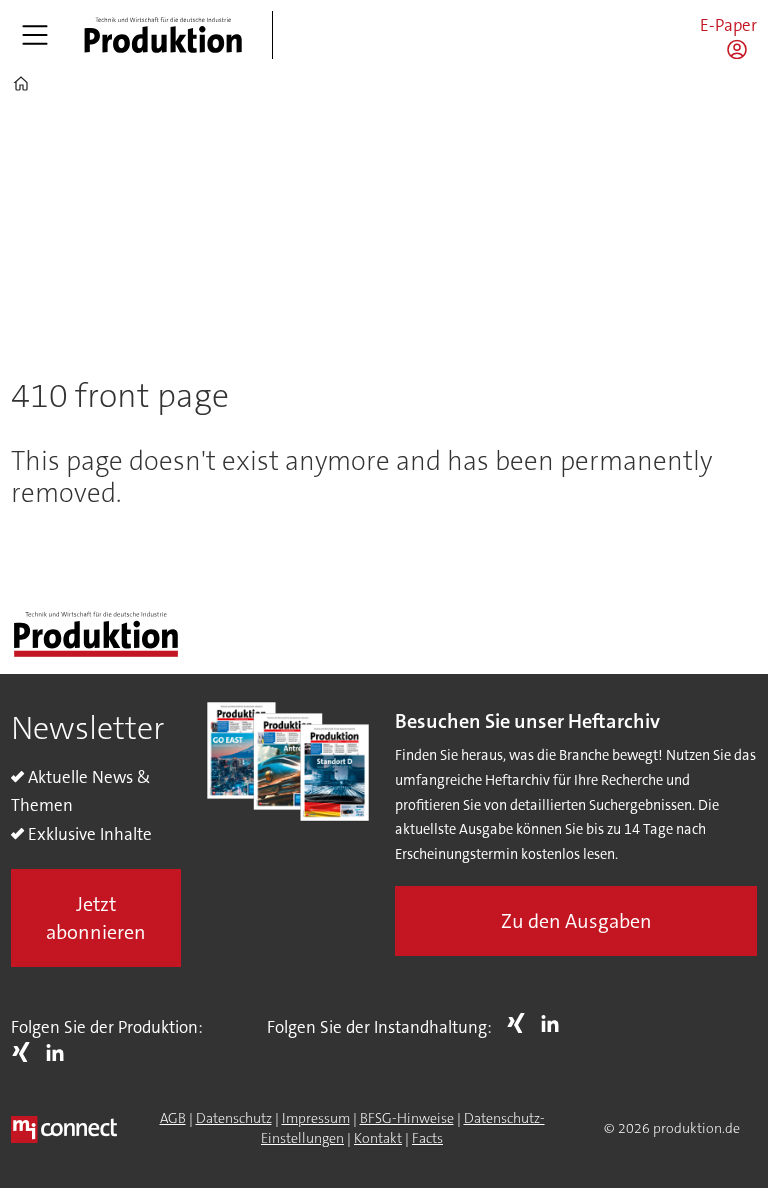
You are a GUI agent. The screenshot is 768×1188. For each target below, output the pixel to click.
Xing (26, 1052)
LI (60, 1052)
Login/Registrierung (742, 49)
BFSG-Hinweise (407, 1118)
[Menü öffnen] (35, 35)
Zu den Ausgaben (576, 921)
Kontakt (378, 1138)
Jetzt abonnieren (96, 918)
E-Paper (728, 25)
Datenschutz (234, 1118)
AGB (173, 1118)
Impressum (316, 1118)
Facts (427, 1138)
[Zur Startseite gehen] (163, 35)
